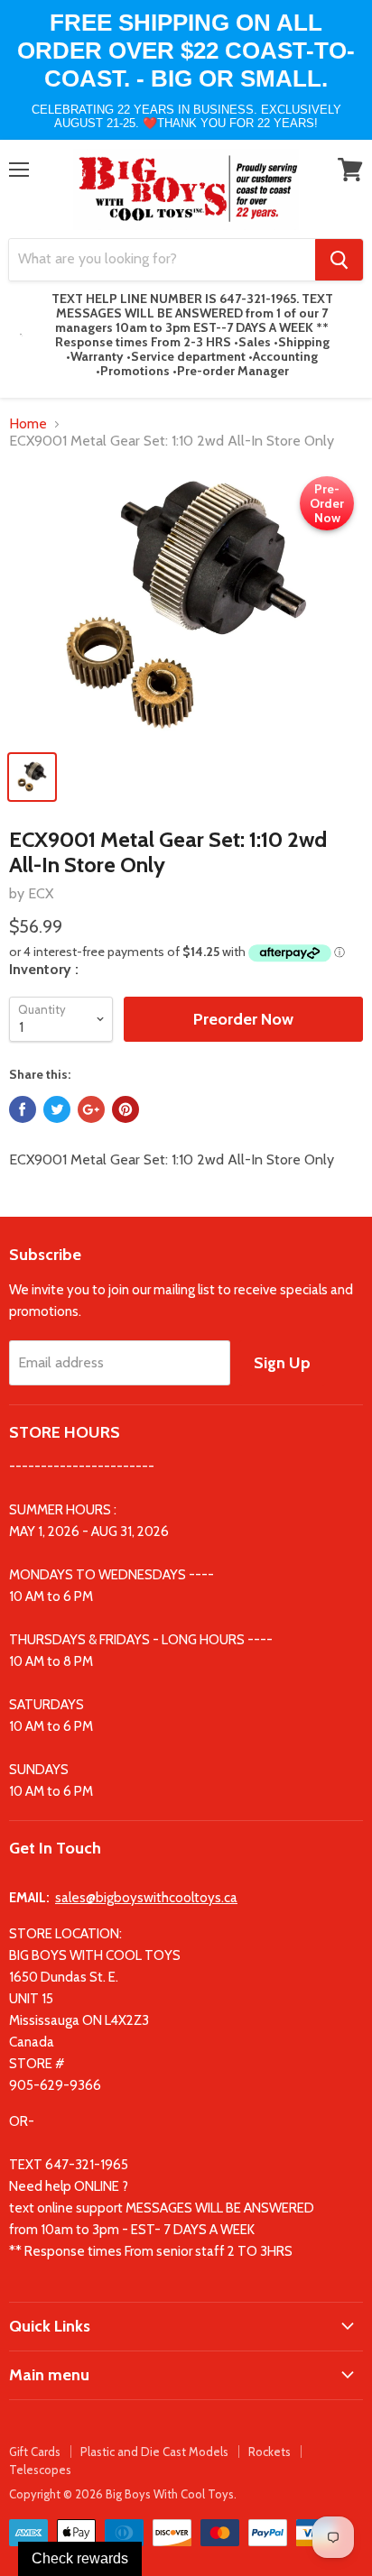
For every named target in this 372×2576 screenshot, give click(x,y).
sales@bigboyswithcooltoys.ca (146, 1898)
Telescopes (40, 2470)
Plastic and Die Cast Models (154, 2452)
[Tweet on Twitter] (57, 1109)
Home (28, 424)
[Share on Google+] (91, 1109)
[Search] (339, 260)
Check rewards (80, 2558)
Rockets (270, 2452)
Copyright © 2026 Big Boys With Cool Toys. (123, 2494)
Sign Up (282, 1363)
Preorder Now (243, 1019)
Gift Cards (35, 2452)
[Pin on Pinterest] (126, 1109)
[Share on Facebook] (23, 1109)
